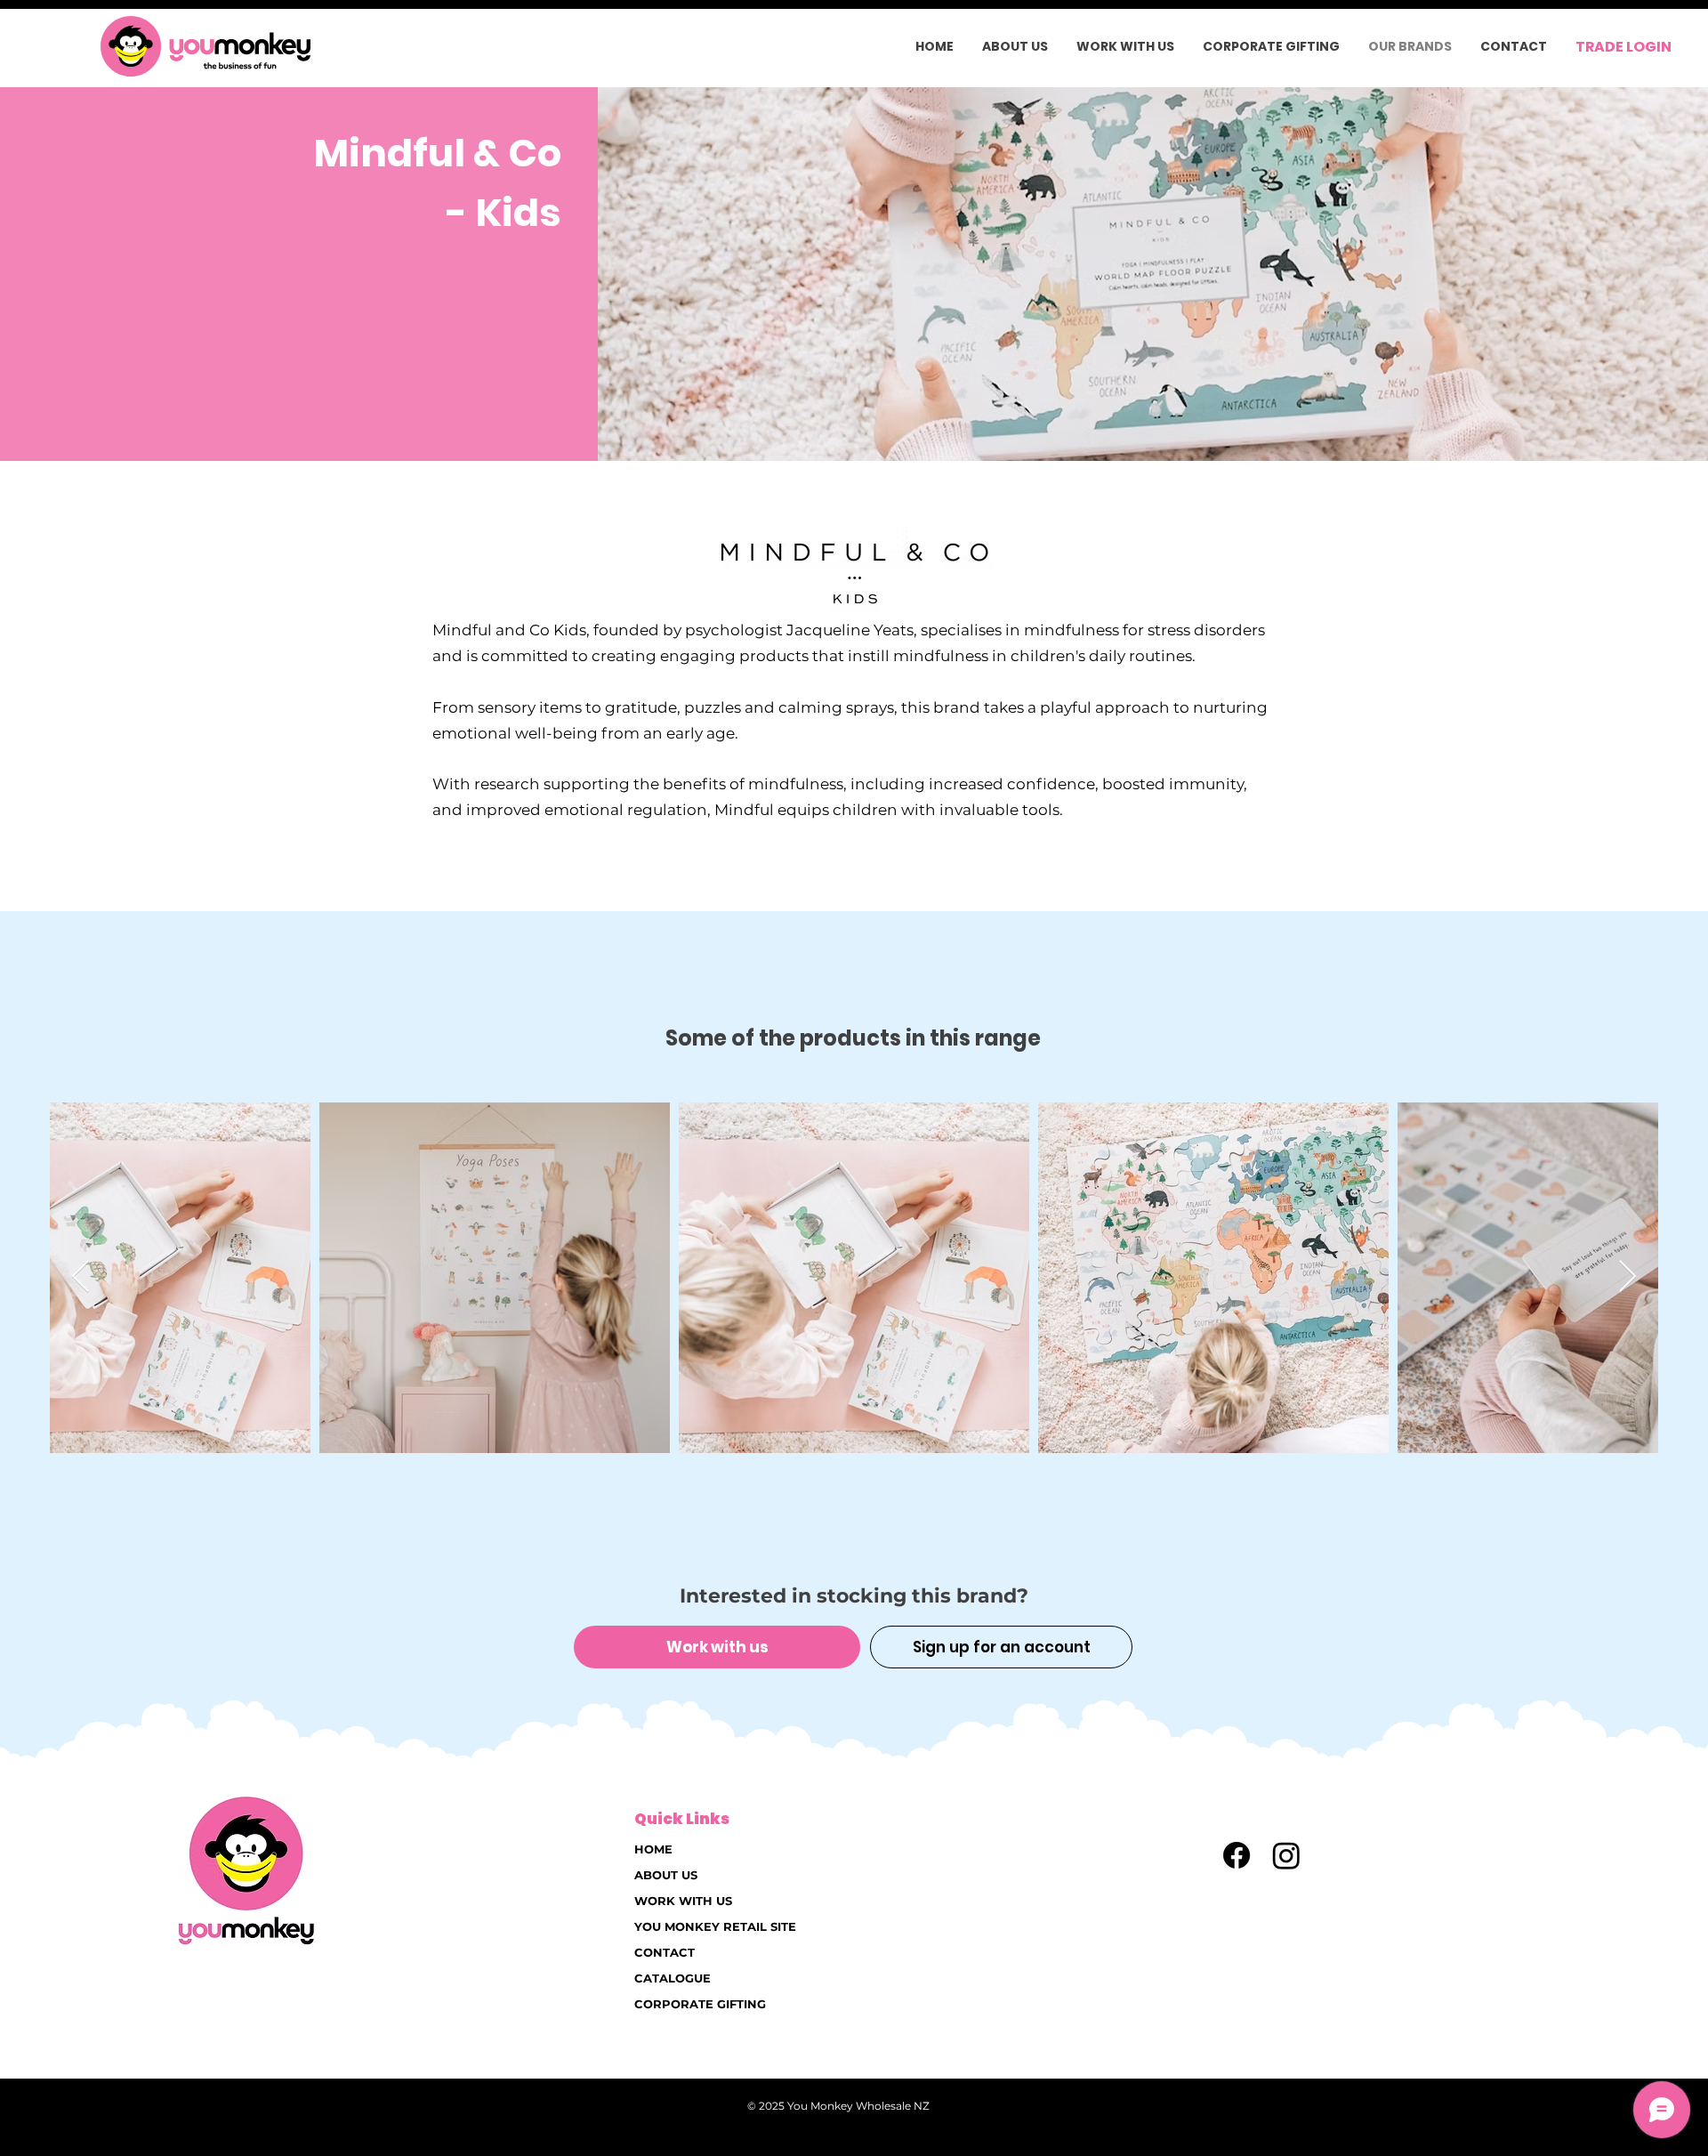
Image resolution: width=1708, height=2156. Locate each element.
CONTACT (665, 1952)
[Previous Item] (81, 1277)
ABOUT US (666, 1875)
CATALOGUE (673, 1978)
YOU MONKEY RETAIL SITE (715, 1926)
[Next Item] (1627, 1277)
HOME (653, 1849)
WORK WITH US (683, 1901)
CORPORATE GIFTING (700, 2004)
